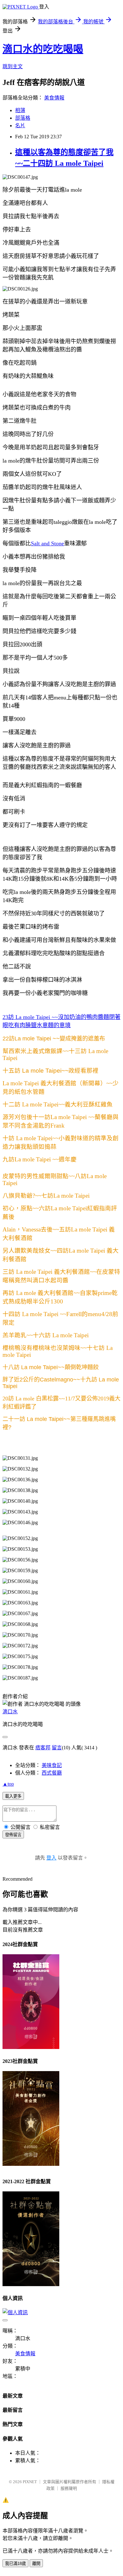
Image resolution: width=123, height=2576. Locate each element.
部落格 (23, 118)
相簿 (20, 110)
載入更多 (13, 1796)
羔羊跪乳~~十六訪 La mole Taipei (46, 1335)
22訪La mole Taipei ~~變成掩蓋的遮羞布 (54, 1039)
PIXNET (30, 2482)
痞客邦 (43, 1748)
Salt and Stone (47, 543)
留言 (57, 1748)
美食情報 (54, 98)
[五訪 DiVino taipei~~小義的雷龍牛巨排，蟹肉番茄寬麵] (27, 1259)
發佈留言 (13, 1835)
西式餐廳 (52, 1773)
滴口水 (10, 1712)
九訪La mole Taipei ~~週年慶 (40, 1159)
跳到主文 (13, 66)
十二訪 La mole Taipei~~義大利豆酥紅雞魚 (58, 1104)
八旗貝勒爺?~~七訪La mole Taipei (46, 1196)
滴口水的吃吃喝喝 (43, 49)
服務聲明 (69, 2488)
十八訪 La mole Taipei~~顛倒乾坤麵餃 (51, 1367)
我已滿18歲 (15, 2564)
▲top (8, 1784)
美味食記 (52, 1765)
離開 (36, 2564)
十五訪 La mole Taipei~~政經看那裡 (50, 1071)
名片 (20, 126)
